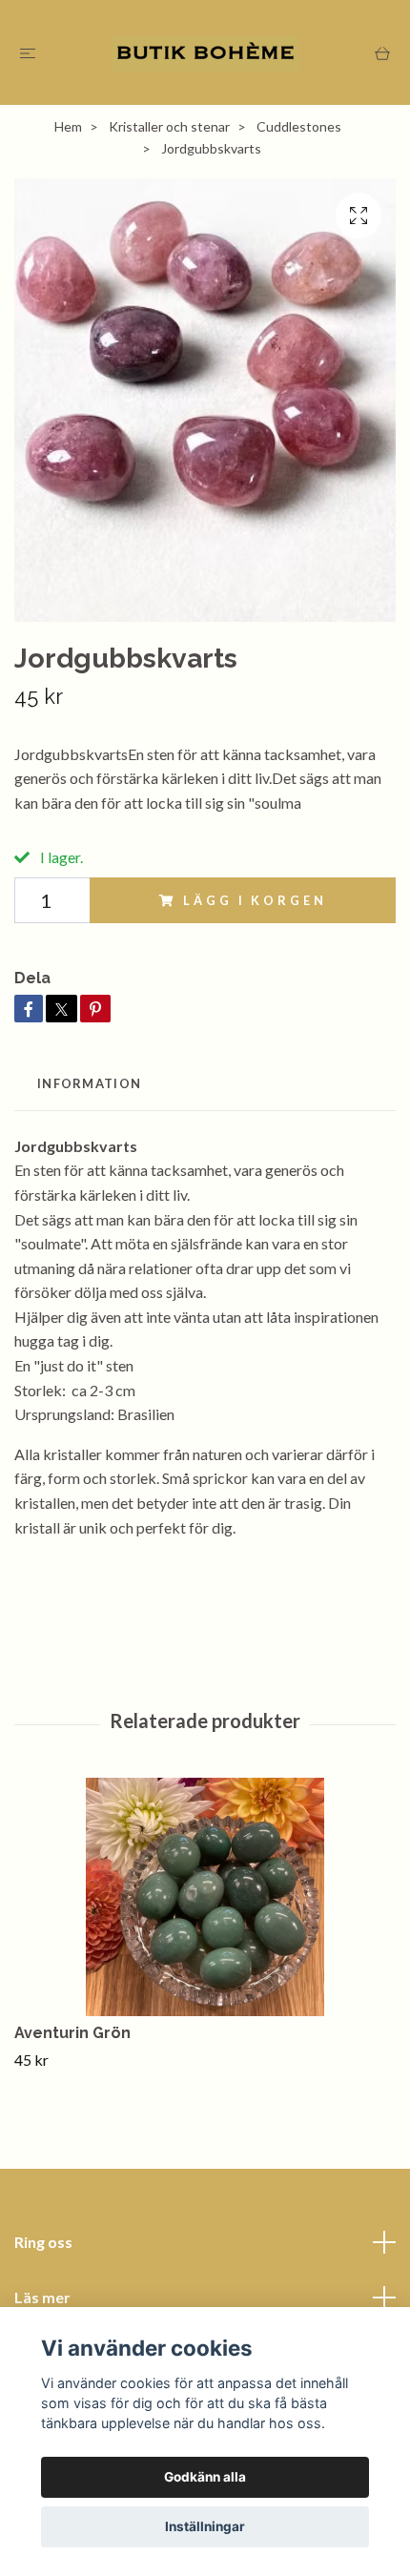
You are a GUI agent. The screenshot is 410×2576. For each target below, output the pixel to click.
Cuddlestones (299, 126)
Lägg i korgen (255, 900)
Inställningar (205, 2526)
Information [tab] (89, 1083)
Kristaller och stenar (169, 126)
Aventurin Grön (72, 2033)
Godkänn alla (205, 2477)
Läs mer (42, 2297)
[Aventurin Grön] (205, 1897)
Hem (68, 126)
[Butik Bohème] (205, 52)
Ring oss (43, 2242)
